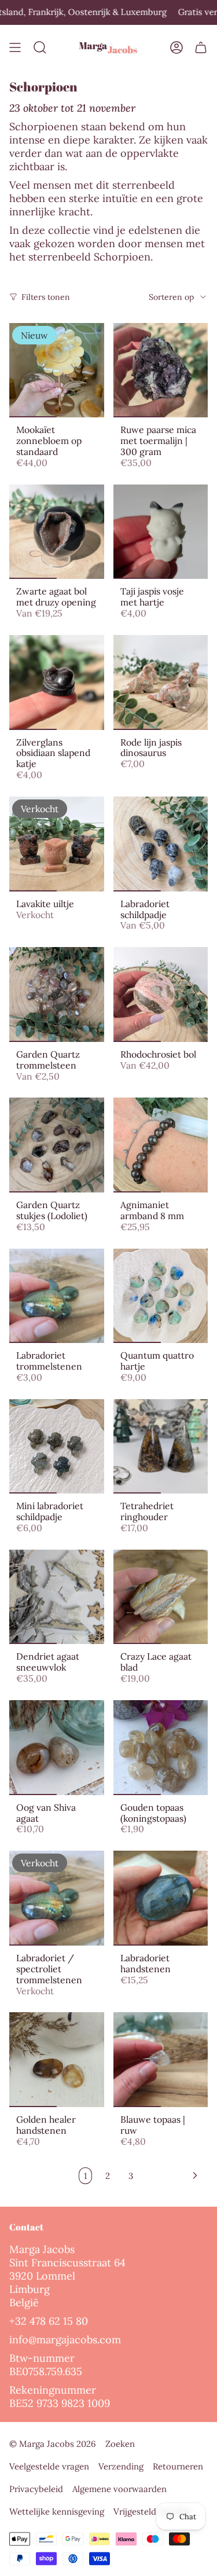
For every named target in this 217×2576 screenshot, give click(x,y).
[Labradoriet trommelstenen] (57, 1296)
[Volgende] (173, 2175)
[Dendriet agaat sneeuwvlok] (57, 1597)
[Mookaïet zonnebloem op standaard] (57, 370)
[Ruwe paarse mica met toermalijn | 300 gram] (161, 370)
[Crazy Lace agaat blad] (161, 1597)
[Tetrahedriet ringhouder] (161, 1447)
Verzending (121, 2466)
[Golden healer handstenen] (57, 2060)
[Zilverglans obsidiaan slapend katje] (57, 682)
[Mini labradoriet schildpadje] (57, 1447)
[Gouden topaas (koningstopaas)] (161, 1748)
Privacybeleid (36, 2489)
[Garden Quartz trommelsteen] (57, 995)
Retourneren (178, 2466)
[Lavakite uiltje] (57, 844)
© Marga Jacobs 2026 (53, 2444)
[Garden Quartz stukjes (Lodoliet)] (57, 1145)
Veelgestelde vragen (49, 2466)
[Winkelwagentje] (201, 48)
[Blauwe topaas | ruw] (161, 2060)
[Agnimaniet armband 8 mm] (161, 1145)
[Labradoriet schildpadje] (161, 844)
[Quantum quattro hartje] (161, 1296)
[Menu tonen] (15, 48)
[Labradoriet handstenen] (161, 1898)
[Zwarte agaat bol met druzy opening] (57, 532)
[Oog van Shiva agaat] (57, 1748)
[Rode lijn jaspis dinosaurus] (161, 682)
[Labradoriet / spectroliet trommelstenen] (57, 1898)
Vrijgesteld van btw (152, 2511)
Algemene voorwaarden (119, 2489)
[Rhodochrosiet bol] (161, 995)
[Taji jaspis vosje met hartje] (161, 532)
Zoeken (120, 2444)
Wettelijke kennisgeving (57, 2511)
